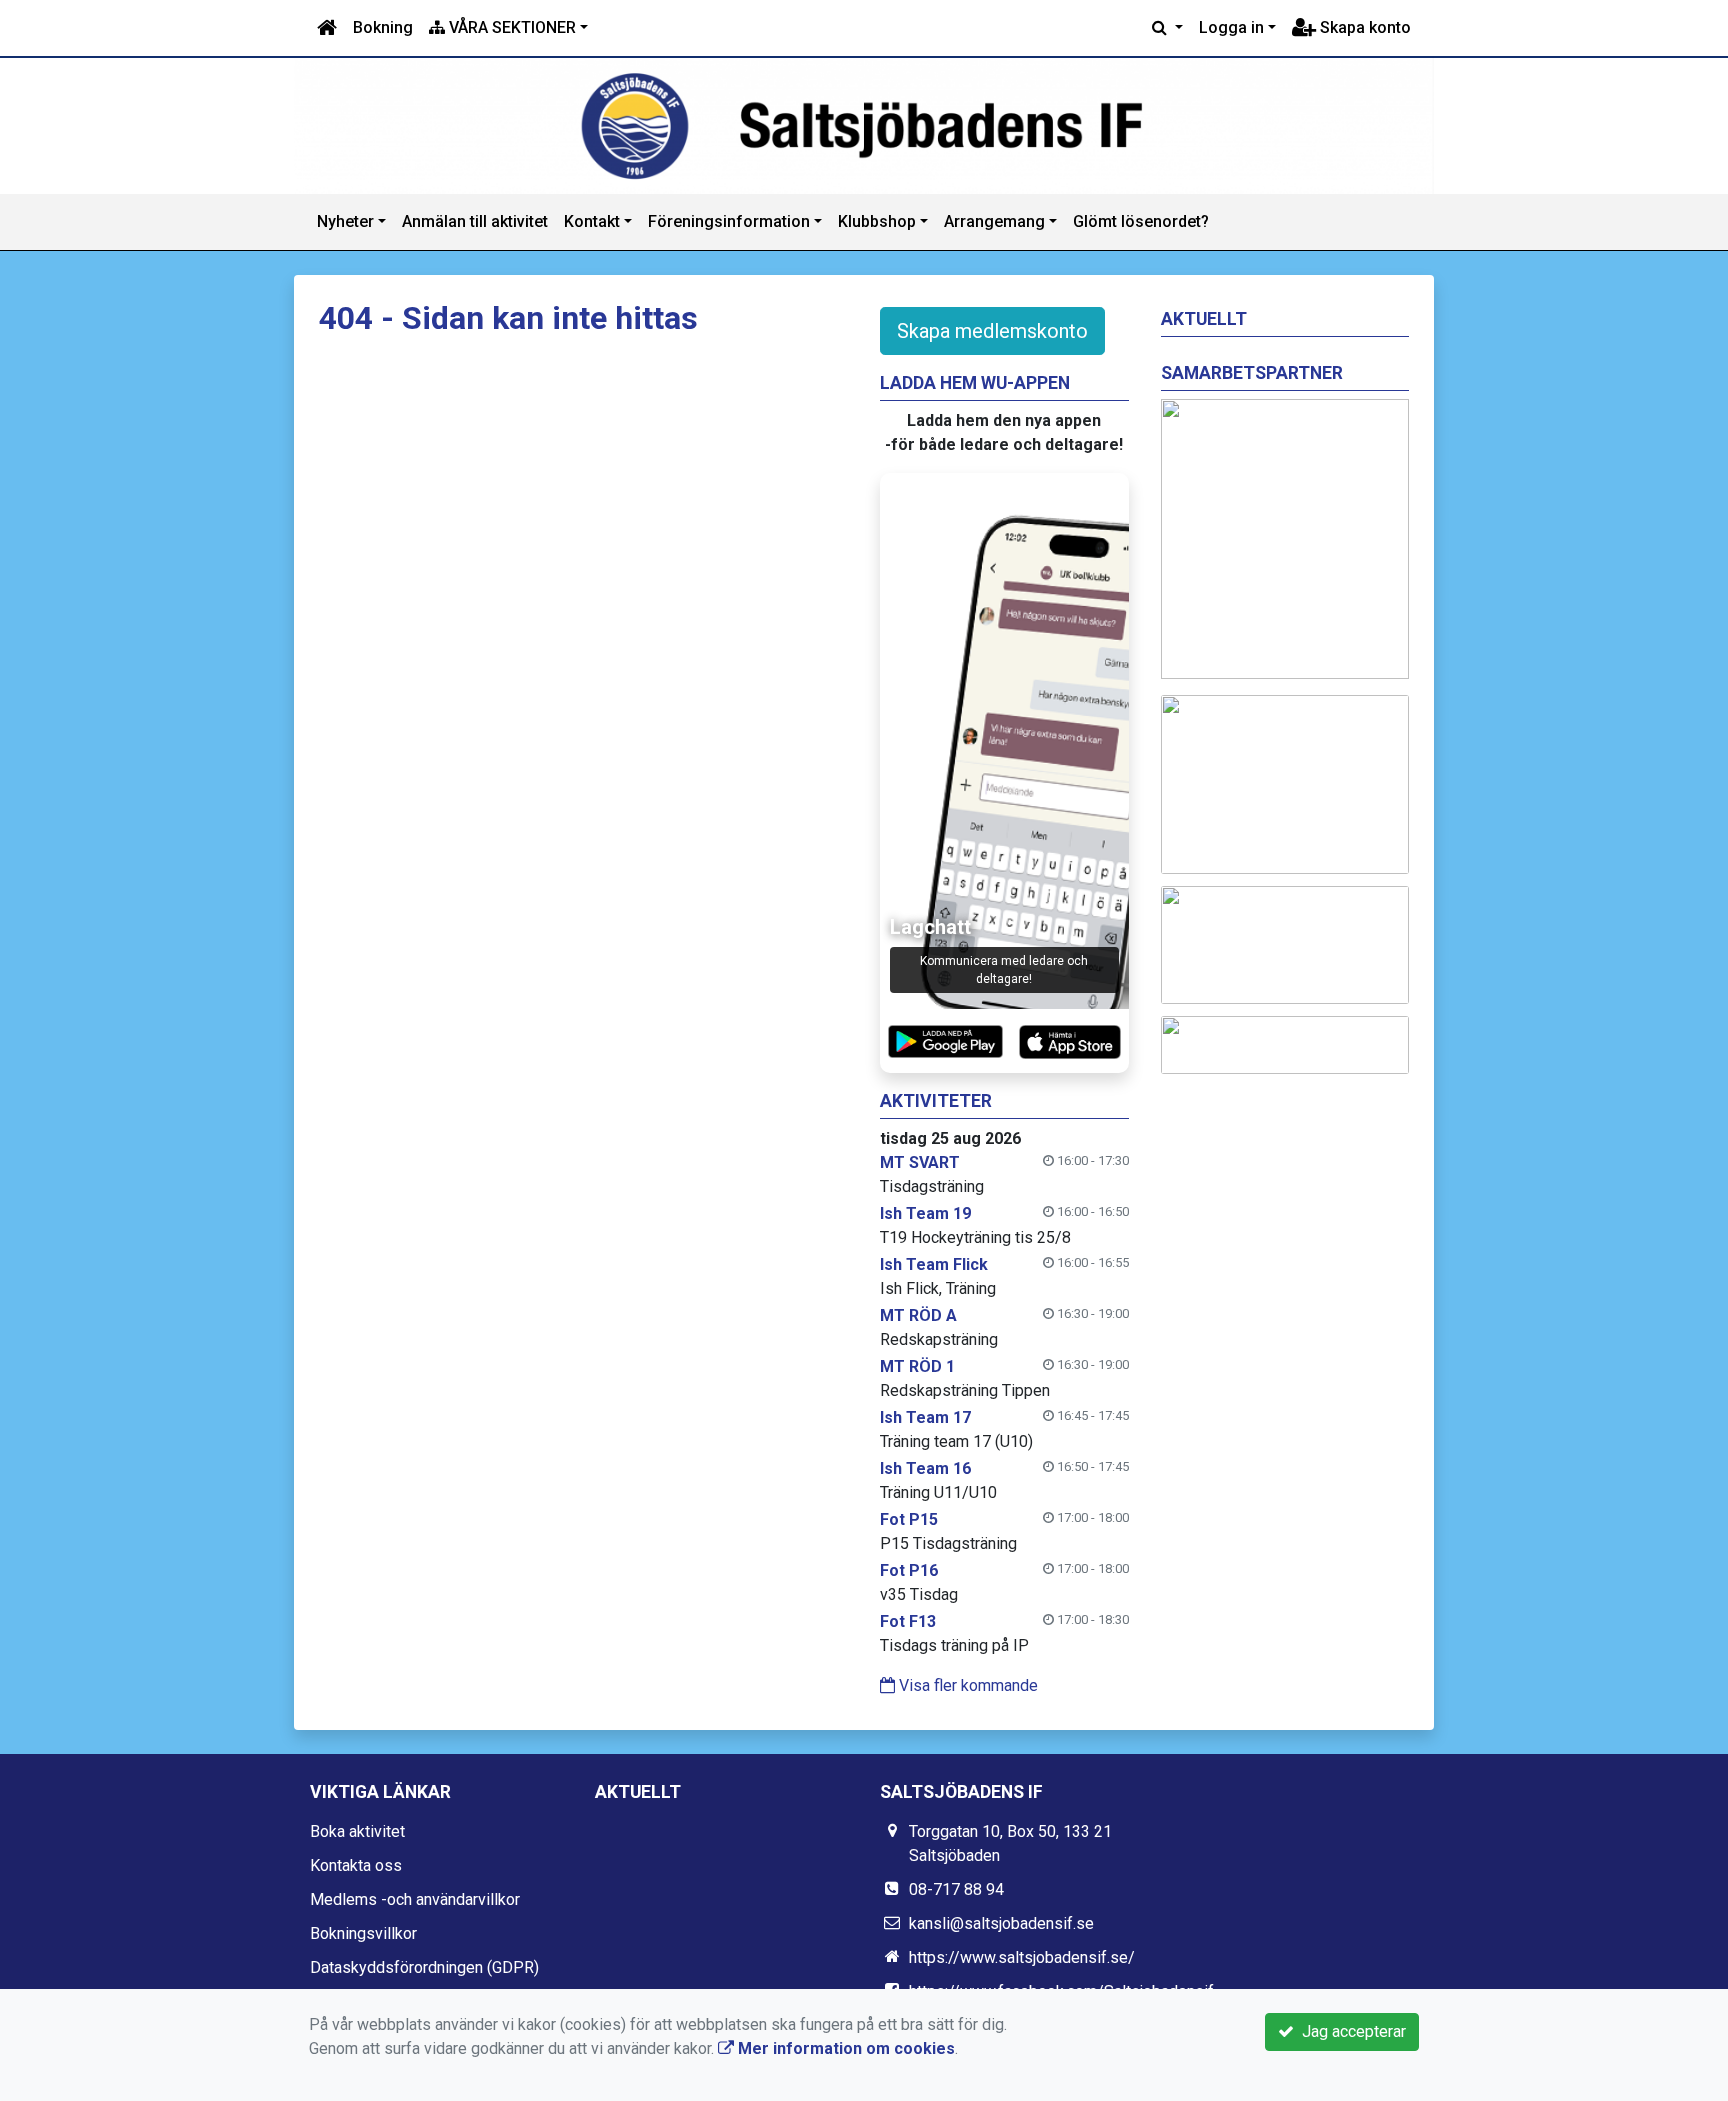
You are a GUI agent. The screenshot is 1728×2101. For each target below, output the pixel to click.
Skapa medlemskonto (992, 331)
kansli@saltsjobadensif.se (1001, 1923)
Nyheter (345, 221)
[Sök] (1167, 28)
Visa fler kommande (966, 1685)
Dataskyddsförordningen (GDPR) (424, 1967)
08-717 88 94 (956, 1889)
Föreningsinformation (729, 221)
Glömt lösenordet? (1141, 221)
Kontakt (592, 221)
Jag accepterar (1350, 2031)
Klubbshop (877, 221)
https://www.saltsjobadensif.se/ (1022, 1957)
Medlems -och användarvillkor (415, 1899)
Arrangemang (994, 221)
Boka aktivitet (357, 1831)
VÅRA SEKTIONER (510, 27)
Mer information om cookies (844, 2048)
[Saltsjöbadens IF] (864, 126)
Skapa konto (1363, 27)
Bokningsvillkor (363, 1933)
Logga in (1231, 27)
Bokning (383, 27)
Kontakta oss (356, 1865)
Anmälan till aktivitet (475, 221)
